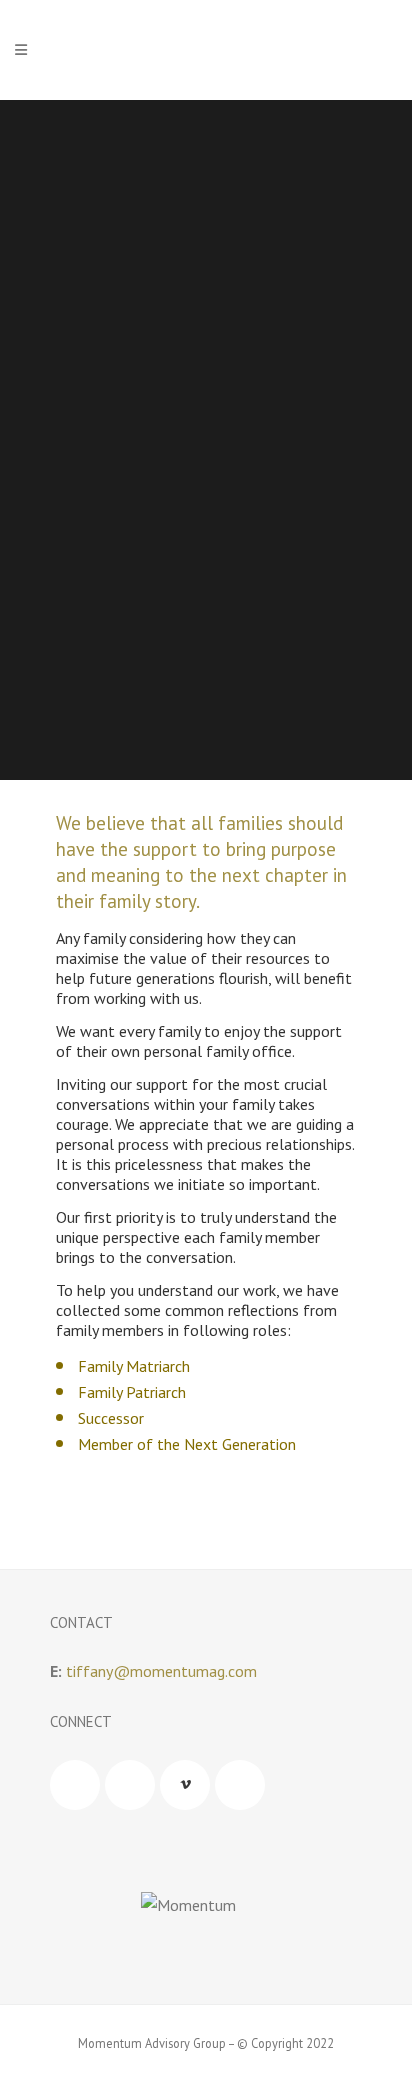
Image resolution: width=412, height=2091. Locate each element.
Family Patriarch (132, 1392)
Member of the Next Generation (187, 1444)
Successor (111, 1418)
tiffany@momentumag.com (161, 1671)
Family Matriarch (134, 1366)
